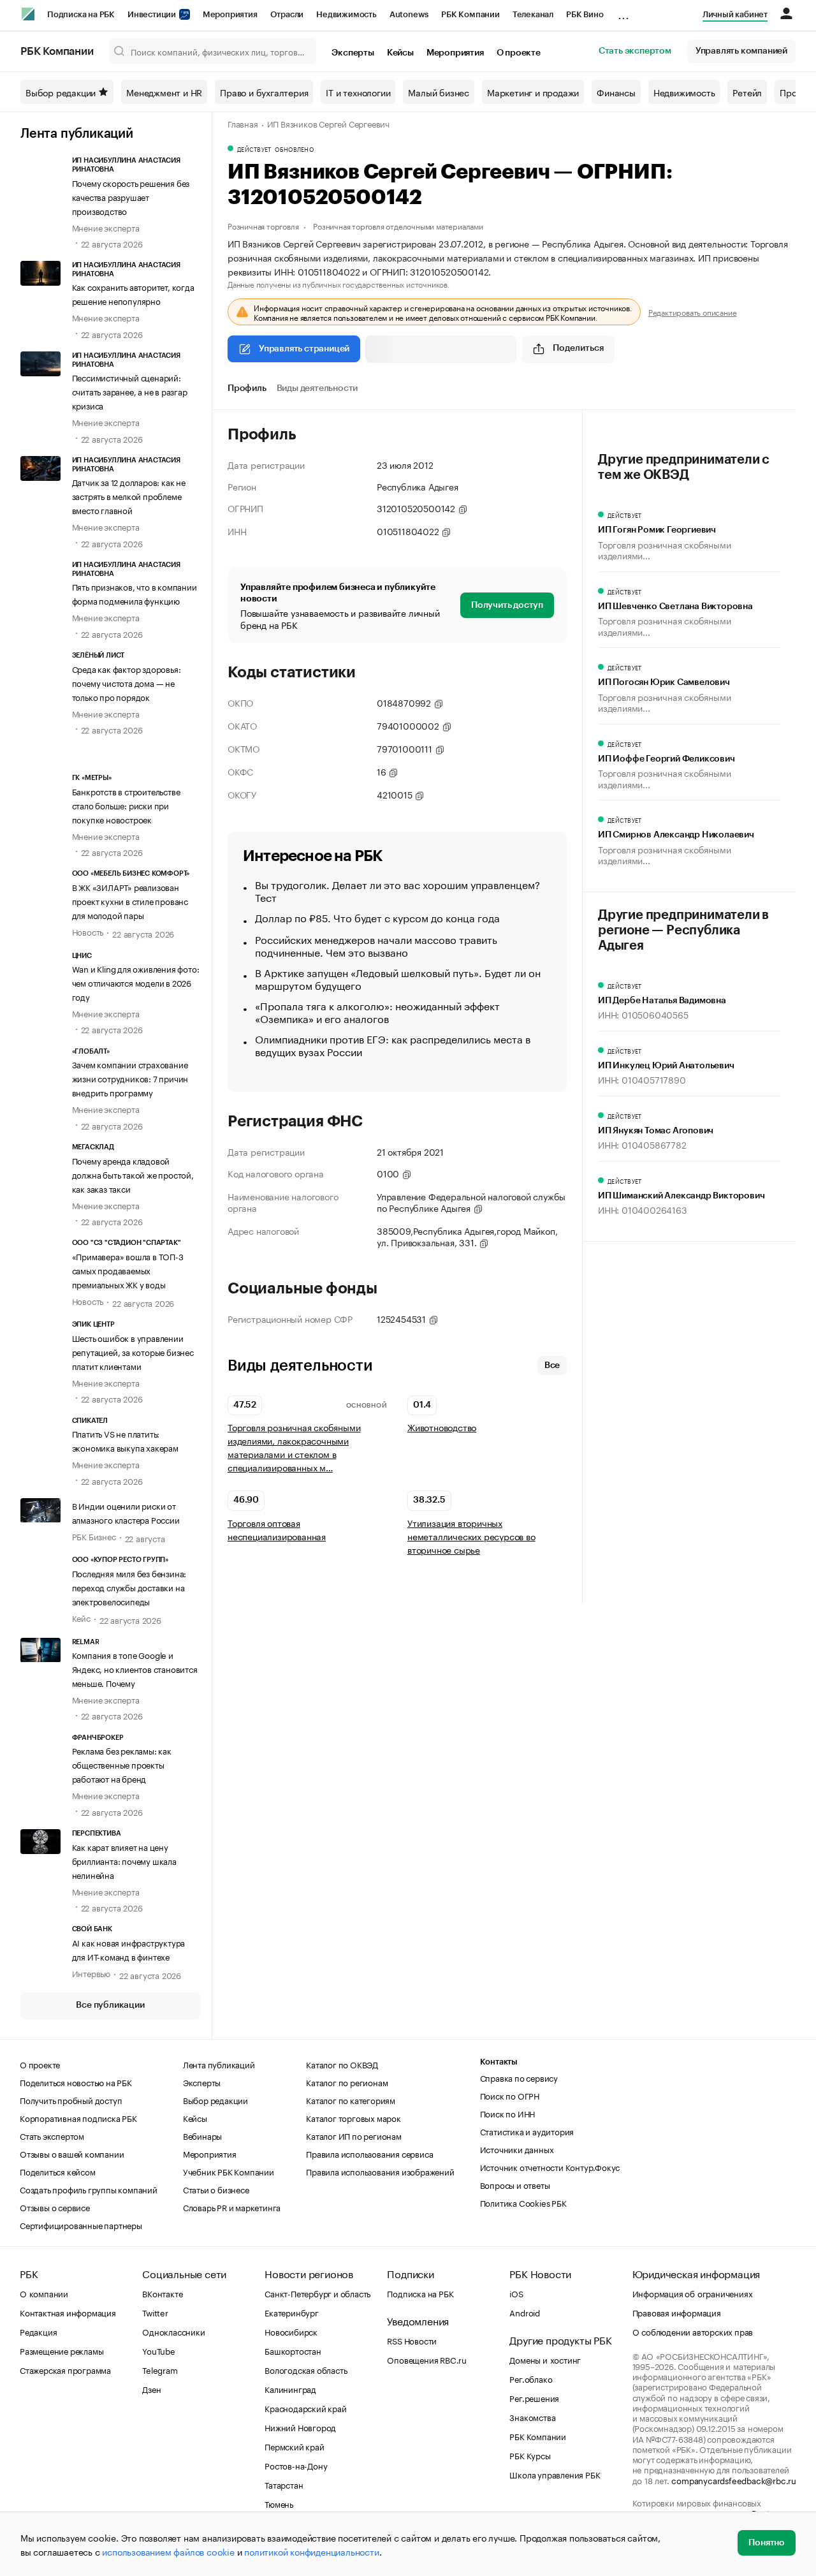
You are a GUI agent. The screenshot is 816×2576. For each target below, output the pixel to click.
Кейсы (400, 53)
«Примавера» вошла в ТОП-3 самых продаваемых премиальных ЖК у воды (128, 1270)
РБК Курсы (530, 2455)
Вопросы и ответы (515, 2184)
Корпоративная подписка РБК (78, 2117)
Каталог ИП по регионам (354, 2135)
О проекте (519, 53)
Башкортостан (293, 2350)
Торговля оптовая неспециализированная (277, 1529)
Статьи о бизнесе (216, 2189)
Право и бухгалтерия (264, 92)
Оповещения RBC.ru (427, 2359)
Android (525, 2312)
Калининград (290, 2388)
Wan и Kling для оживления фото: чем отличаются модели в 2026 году (136, 982)
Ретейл (747, 92)
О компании (44, 2293)
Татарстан (284, 2484)
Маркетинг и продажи (533, 92)
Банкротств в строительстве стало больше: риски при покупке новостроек (126, 805)
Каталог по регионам (347, 2082)
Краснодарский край (305, 2408)
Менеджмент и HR (164, 92)
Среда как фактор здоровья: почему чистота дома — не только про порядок (127, 682)
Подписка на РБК (81, 14)
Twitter (155, 2312)
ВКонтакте (162, 2293)
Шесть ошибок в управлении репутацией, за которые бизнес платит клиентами (133, 1351)
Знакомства (532, 2417)
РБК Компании (470, 14)
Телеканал (533, 14)
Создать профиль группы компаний (89, 2189)
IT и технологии (358, 92)
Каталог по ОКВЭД (342, 2064)
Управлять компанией (741, 51)
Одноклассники (173, 2331)
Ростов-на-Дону (296, 2465)
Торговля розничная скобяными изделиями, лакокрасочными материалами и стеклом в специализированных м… (294, 1447)
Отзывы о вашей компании (72, 2153)
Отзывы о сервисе (55, 2207)
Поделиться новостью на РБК (76, 2082)
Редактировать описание (693, 312)
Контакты (499, 2062)
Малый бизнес (439, 92)
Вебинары (202, 2135)
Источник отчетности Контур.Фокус (550, 2167)
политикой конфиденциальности (311, 2551)
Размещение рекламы (62, 2350)
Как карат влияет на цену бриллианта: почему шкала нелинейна (124, 1860)
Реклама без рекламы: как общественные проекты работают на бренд (122, 1764)
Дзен (151, 2388)
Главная (243, 123)
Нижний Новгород (300, 2427)
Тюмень (279, 2503)
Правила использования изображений (380, 2171)
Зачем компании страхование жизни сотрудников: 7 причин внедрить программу (130, 1078)
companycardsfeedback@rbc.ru (734, 2480)
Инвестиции (153, 14)
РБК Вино (585, 14)
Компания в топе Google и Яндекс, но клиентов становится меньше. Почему (135, 1668)
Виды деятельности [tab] (317, 388)
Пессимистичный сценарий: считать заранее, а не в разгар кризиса (130, 391)
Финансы (616, 92)
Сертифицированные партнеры (81, 2225)
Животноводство (442, 1427)
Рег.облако (531, 2378)
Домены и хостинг (545, 2359)
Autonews (409, 14)
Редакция (38, 2331)
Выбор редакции (61, 92)
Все (552, 1365)
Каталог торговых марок (353, 2117)
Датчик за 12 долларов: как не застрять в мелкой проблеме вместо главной (129, 496)
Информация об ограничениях (693, 2293)
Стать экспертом (635, 51)
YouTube (159, 2350)
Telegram (160, 2369)
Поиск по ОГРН (510, 2095)
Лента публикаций (77, 134)
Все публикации (110, 2005)
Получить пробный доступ (71, 2100)
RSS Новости (412, 2340)
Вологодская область (306, 2369)
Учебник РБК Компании (229, 2171)
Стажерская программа (65, 2369)
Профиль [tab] (247, 388)
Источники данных (517, 2149)
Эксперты (353, 53)
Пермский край (294, 2446)
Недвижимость (346, 14)
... (623, 12)
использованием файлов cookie (168, 2551)
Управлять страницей (304, 349)
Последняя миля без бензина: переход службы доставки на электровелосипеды (129, 1587)
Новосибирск (291, 2331)
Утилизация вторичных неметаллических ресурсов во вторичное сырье (471, 1536)
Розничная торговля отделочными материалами (398, 225)
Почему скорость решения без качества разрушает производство (131, 196)
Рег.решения (534, 2397)
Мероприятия (230, 14)
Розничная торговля (263, 225)
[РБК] (28, 14)
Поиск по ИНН (508, 2113)
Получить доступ (507, 605)
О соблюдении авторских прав (693, 2331)
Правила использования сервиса (369, 2153)
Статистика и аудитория (527, 2131)
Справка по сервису (519, 2077)
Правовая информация (677, 2312)
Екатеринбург (292, 2312)
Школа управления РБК (555, 2474)
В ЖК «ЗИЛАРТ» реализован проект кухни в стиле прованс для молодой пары (130, 901)
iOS (516, 2293)
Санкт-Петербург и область (317, 2293)
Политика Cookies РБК (523, 2202)
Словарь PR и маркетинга (232, 2207)
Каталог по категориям (351, 2100)
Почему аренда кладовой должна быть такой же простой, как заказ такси (133, 1174)
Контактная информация (68, 2312)
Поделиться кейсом (58, 2171)
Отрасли (287, 14)
